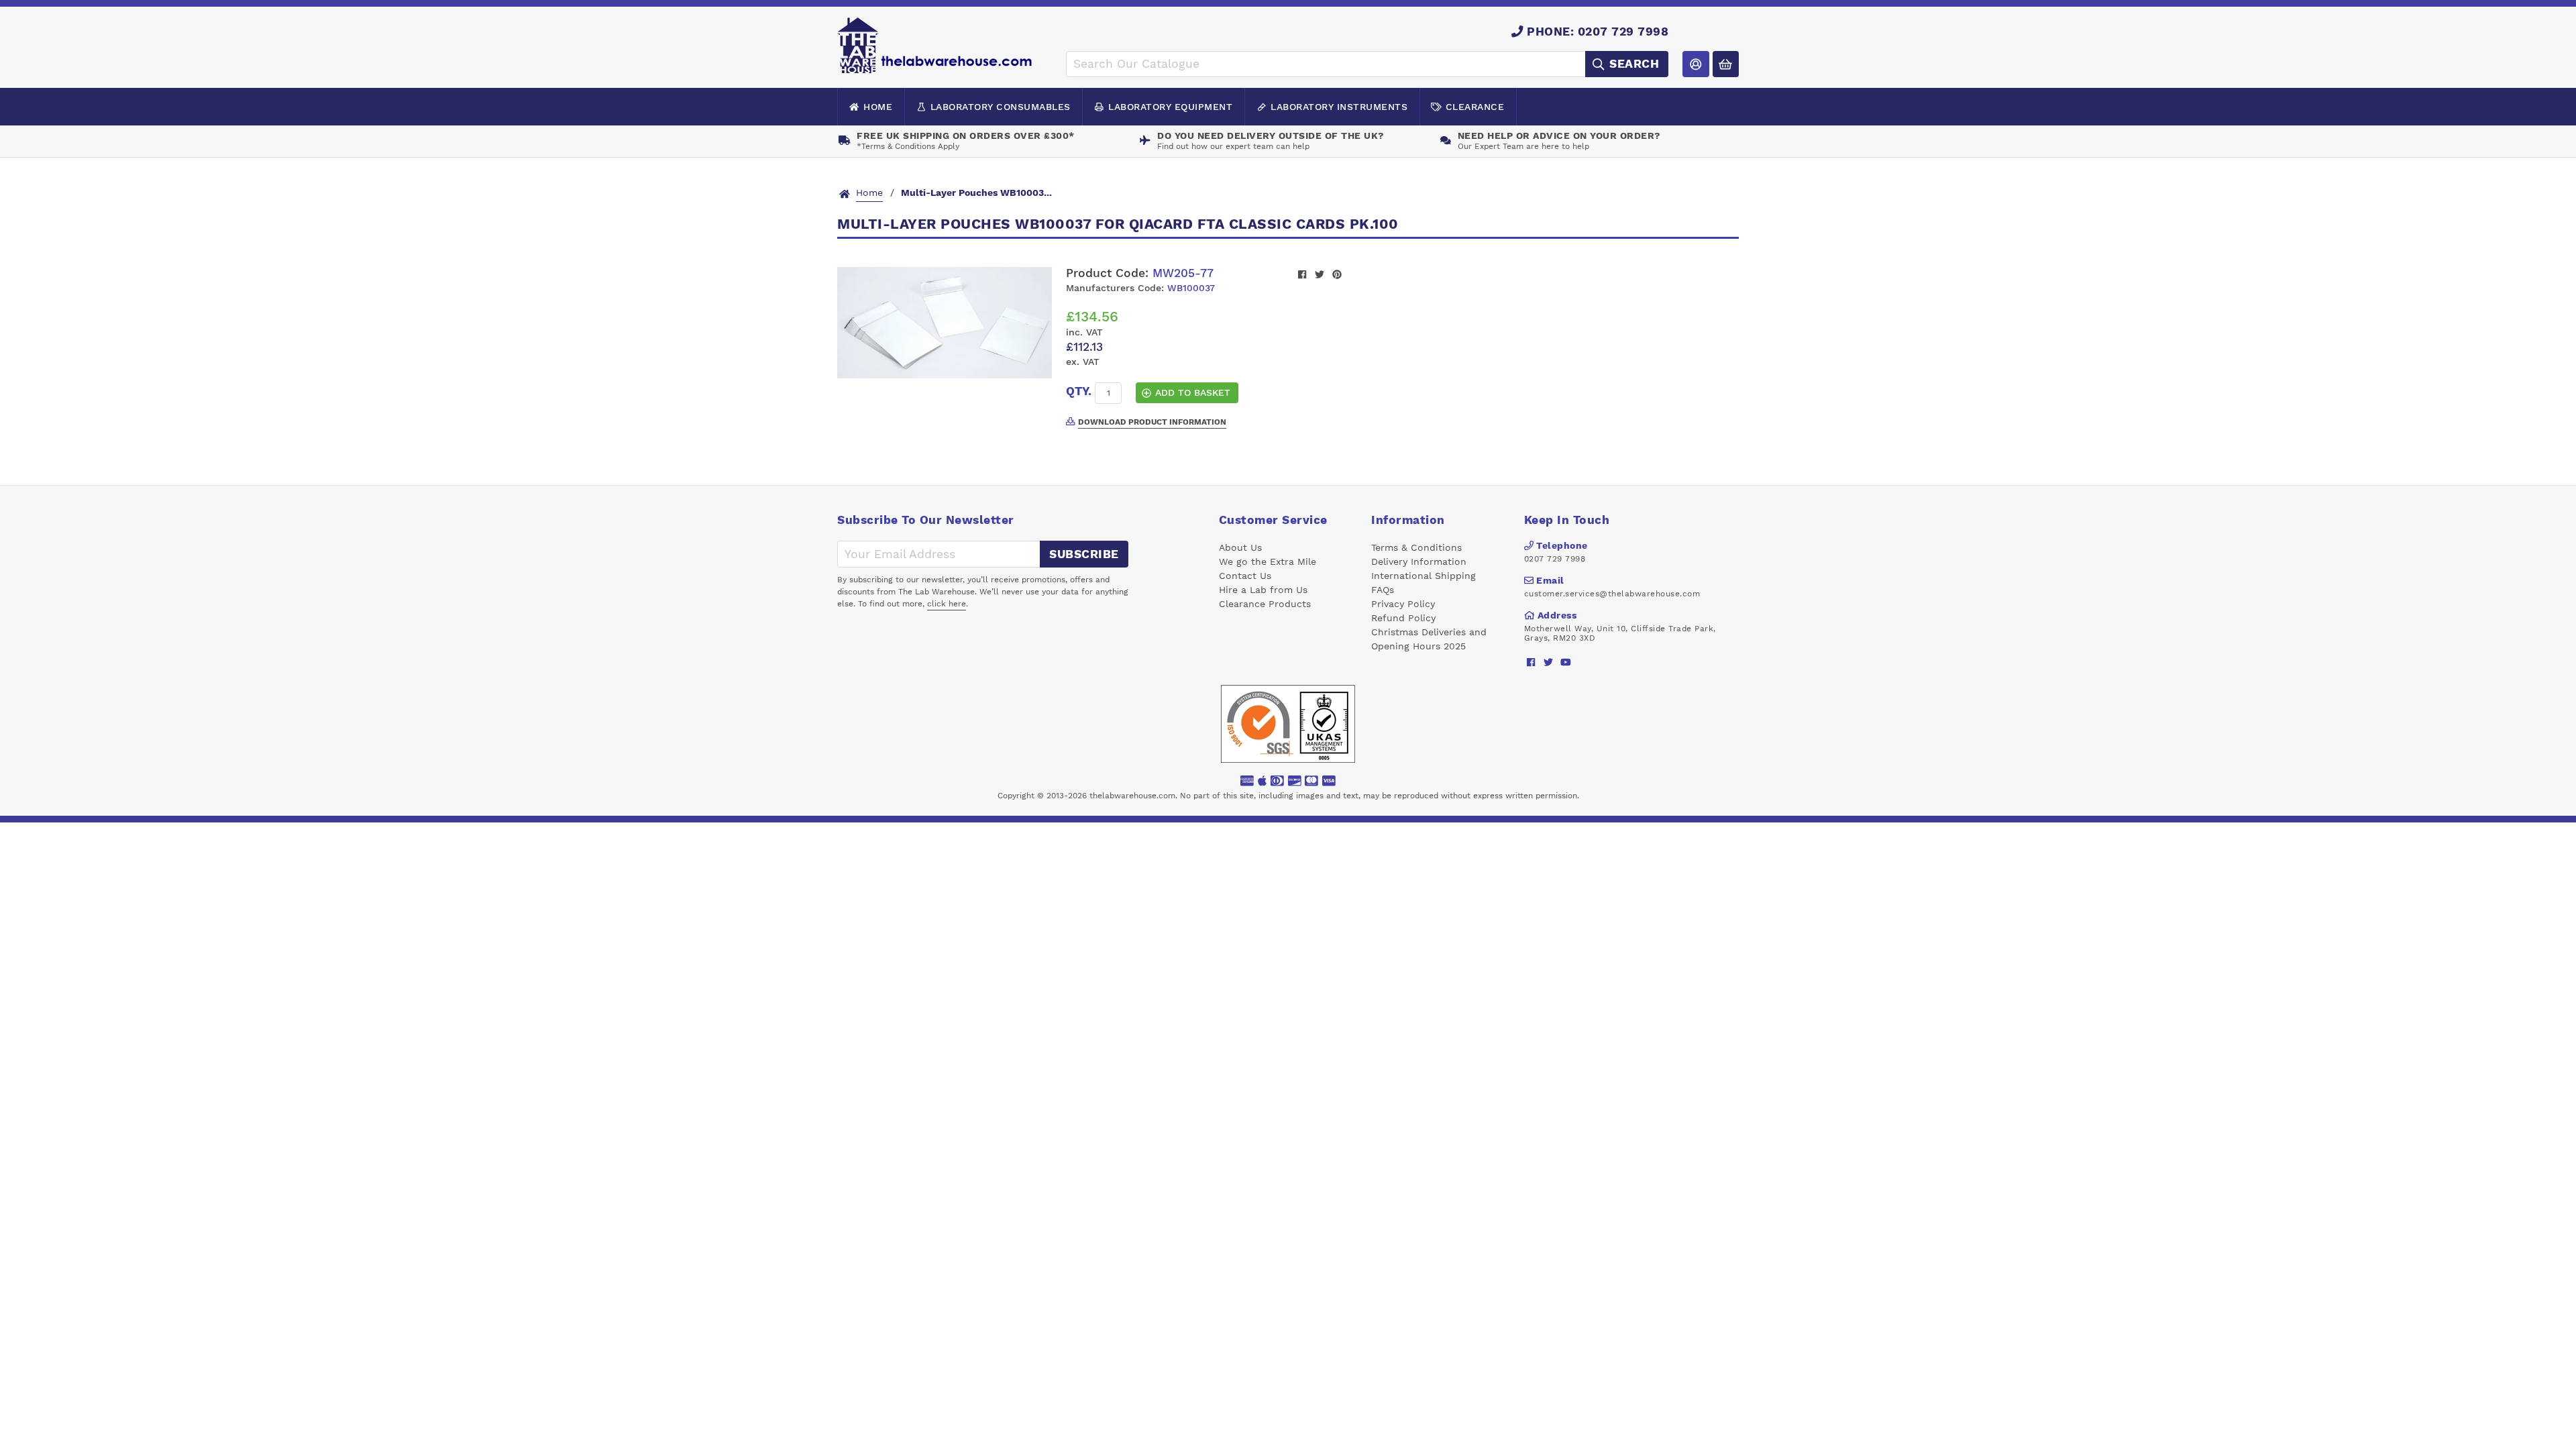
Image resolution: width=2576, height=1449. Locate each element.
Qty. (1079, 391)
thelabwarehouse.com (1132, 796)
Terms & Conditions (1416, 547)
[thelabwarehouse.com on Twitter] (1549, 662)
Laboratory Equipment (1170, 107)
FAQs (1383, 590)
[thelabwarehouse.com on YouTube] (1566, 662)
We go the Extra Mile (1268, 561)
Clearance (1475, 107)
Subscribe (1084, 554)
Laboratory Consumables (1001, 107)
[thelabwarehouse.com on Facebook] (1531, 662)
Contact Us (1245, 576)
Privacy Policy (1403, 604)
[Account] (1696, 64)
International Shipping (1424, 576)
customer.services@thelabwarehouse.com (1612, 594)
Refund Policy (1403, 618)
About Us (1240, 547)
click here (947, 604)
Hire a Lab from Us (1263, 590)
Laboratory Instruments (1339, 107)
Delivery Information (1419, 561)
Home (878, 107)
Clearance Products (1265, 604)
